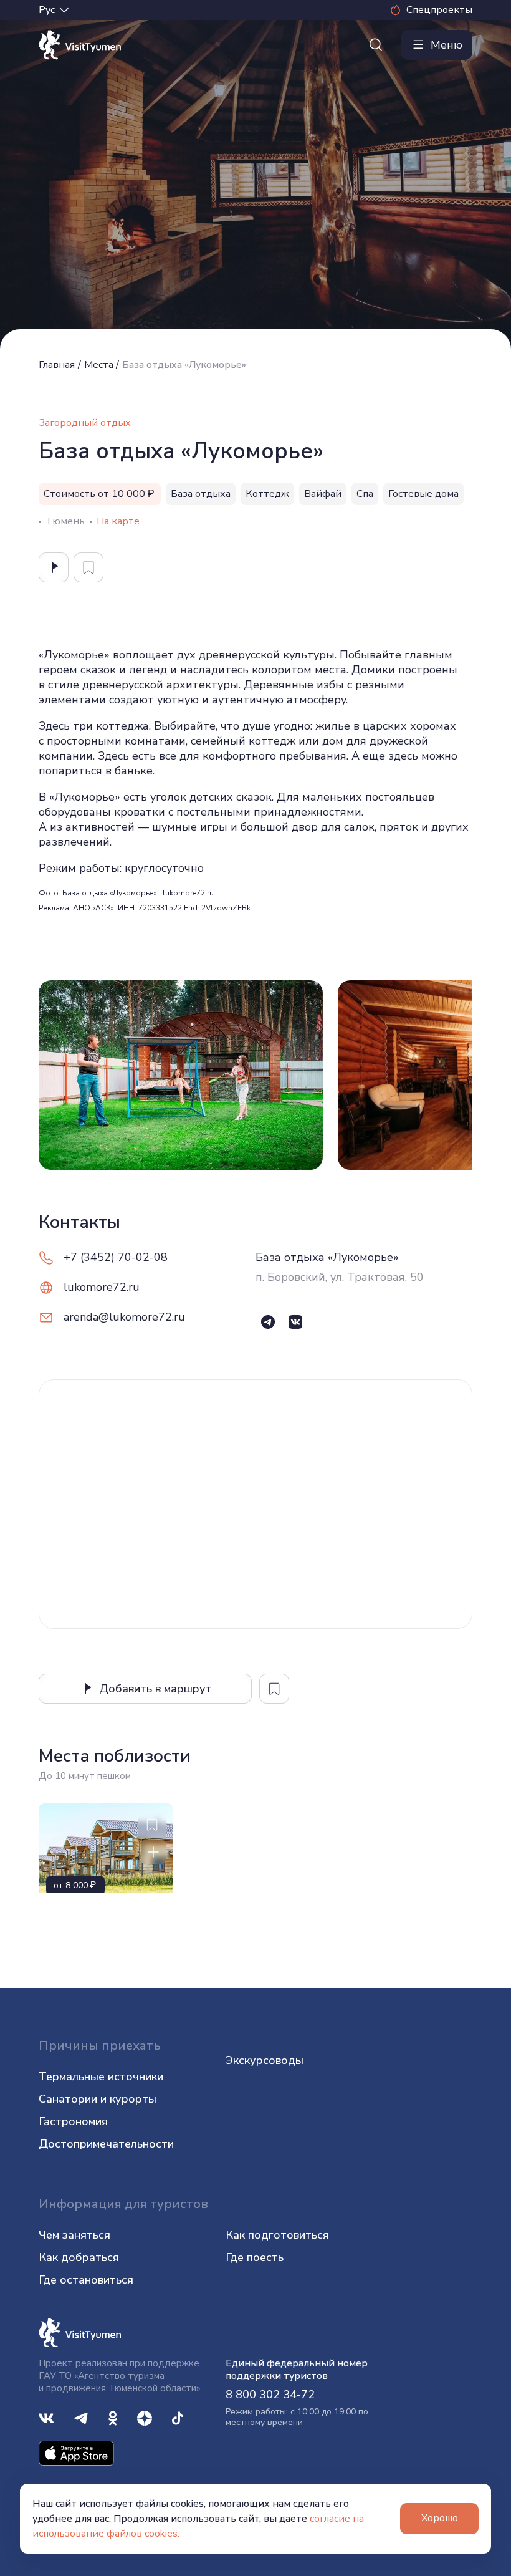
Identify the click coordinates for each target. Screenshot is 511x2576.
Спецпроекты (439, 10)
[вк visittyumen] (46, 2417)
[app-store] (76, 2453)
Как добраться (79, 2257)
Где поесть (255, 2257)
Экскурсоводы (265, 2060)
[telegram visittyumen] (81, 2417)
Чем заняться (74, 2235)
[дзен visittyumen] (145, 2417)
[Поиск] (376, 45)
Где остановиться (86, 2280)
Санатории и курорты (98, 2099)
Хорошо (440, 2518)
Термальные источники (101, 2077)
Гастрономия (73, 2121)
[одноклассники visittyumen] (113, 2417)
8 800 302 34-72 (270, 2395)
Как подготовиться (277, 2235)
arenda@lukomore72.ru (124, 1317)
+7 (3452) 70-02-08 (116, 1257)
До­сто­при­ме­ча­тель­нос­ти (106, 2144)
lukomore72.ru (102, 1287)
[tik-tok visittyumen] (178, 2417)
